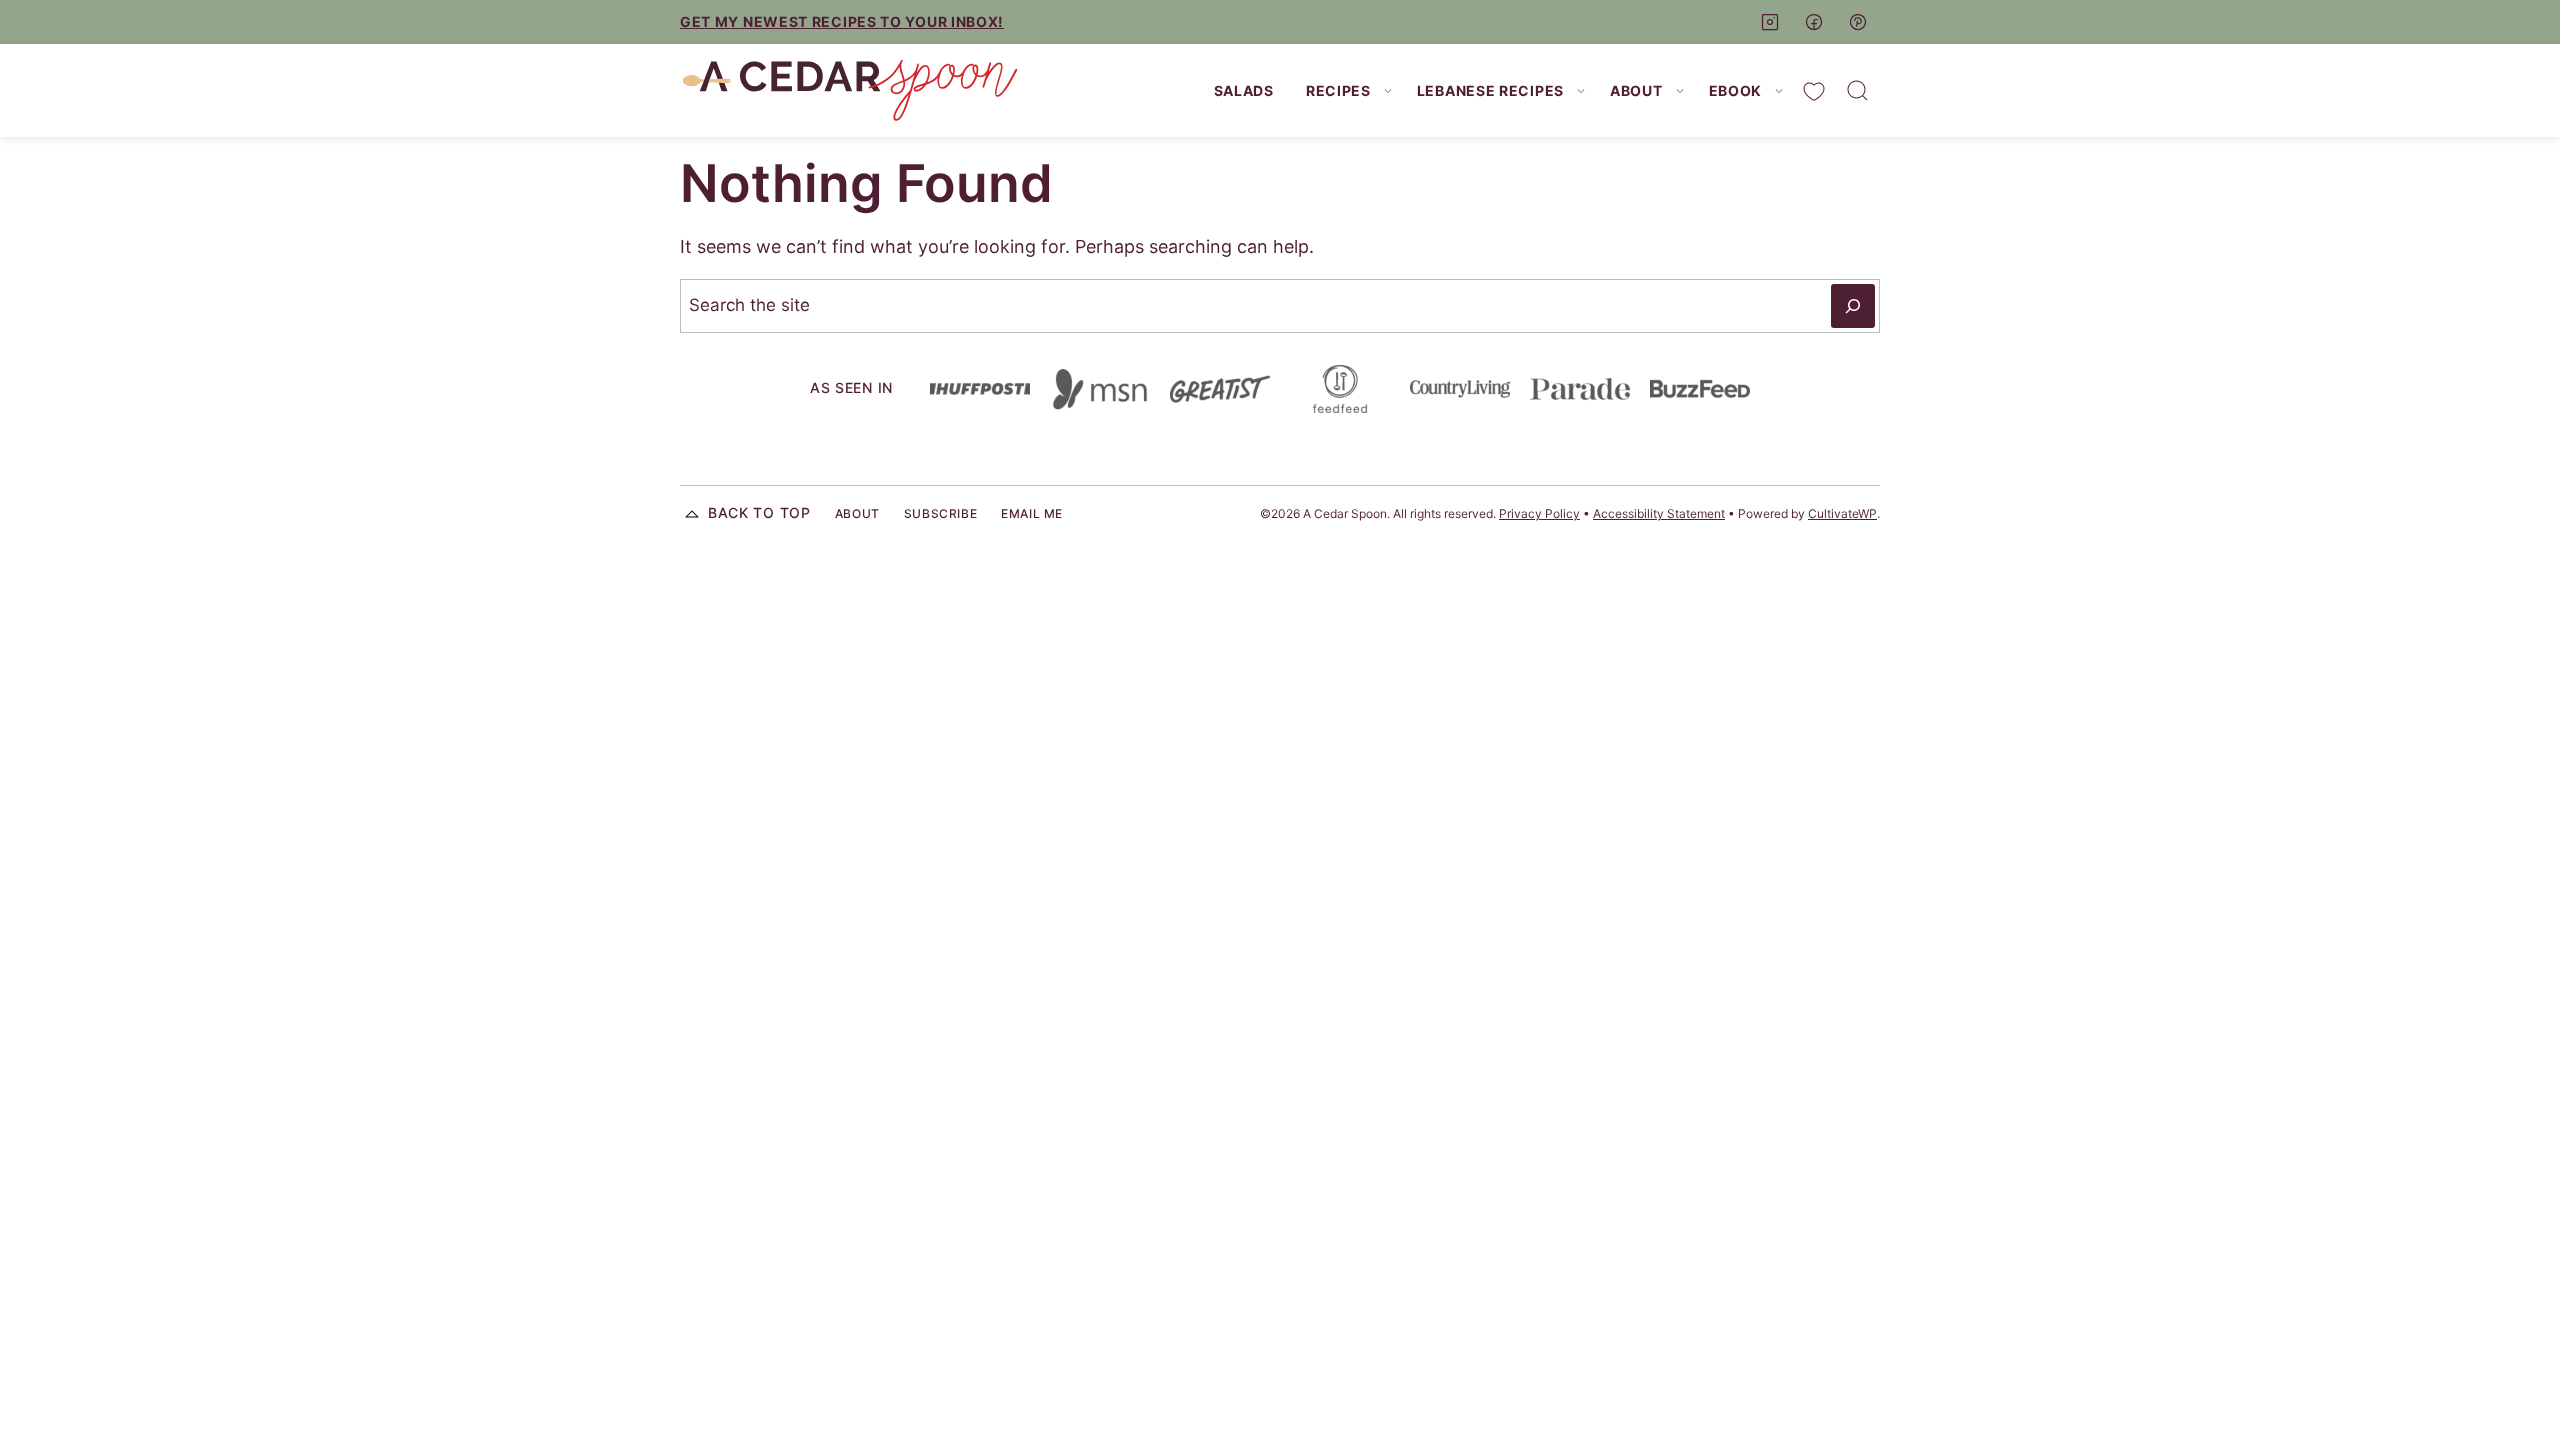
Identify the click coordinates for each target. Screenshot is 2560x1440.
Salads (1244, 90)
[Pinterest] (1858, 22)
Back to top (759, 512)
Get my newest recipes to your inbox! (842, 21)
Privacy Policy (1539, 513)
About (1636, 90)
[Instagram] (1770, 22)
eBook (1736, 90)
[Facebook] (1814, 22)
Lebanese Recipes (1490, 90)
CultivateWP (1842, 513)
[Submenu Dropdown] (1388, 91)
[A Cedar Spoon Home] (850, 90)
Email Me (1032, 513)
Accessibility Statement (1659, 513)
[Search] (1858, 91)
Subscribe (940, 513)
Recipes (1338, 90)
